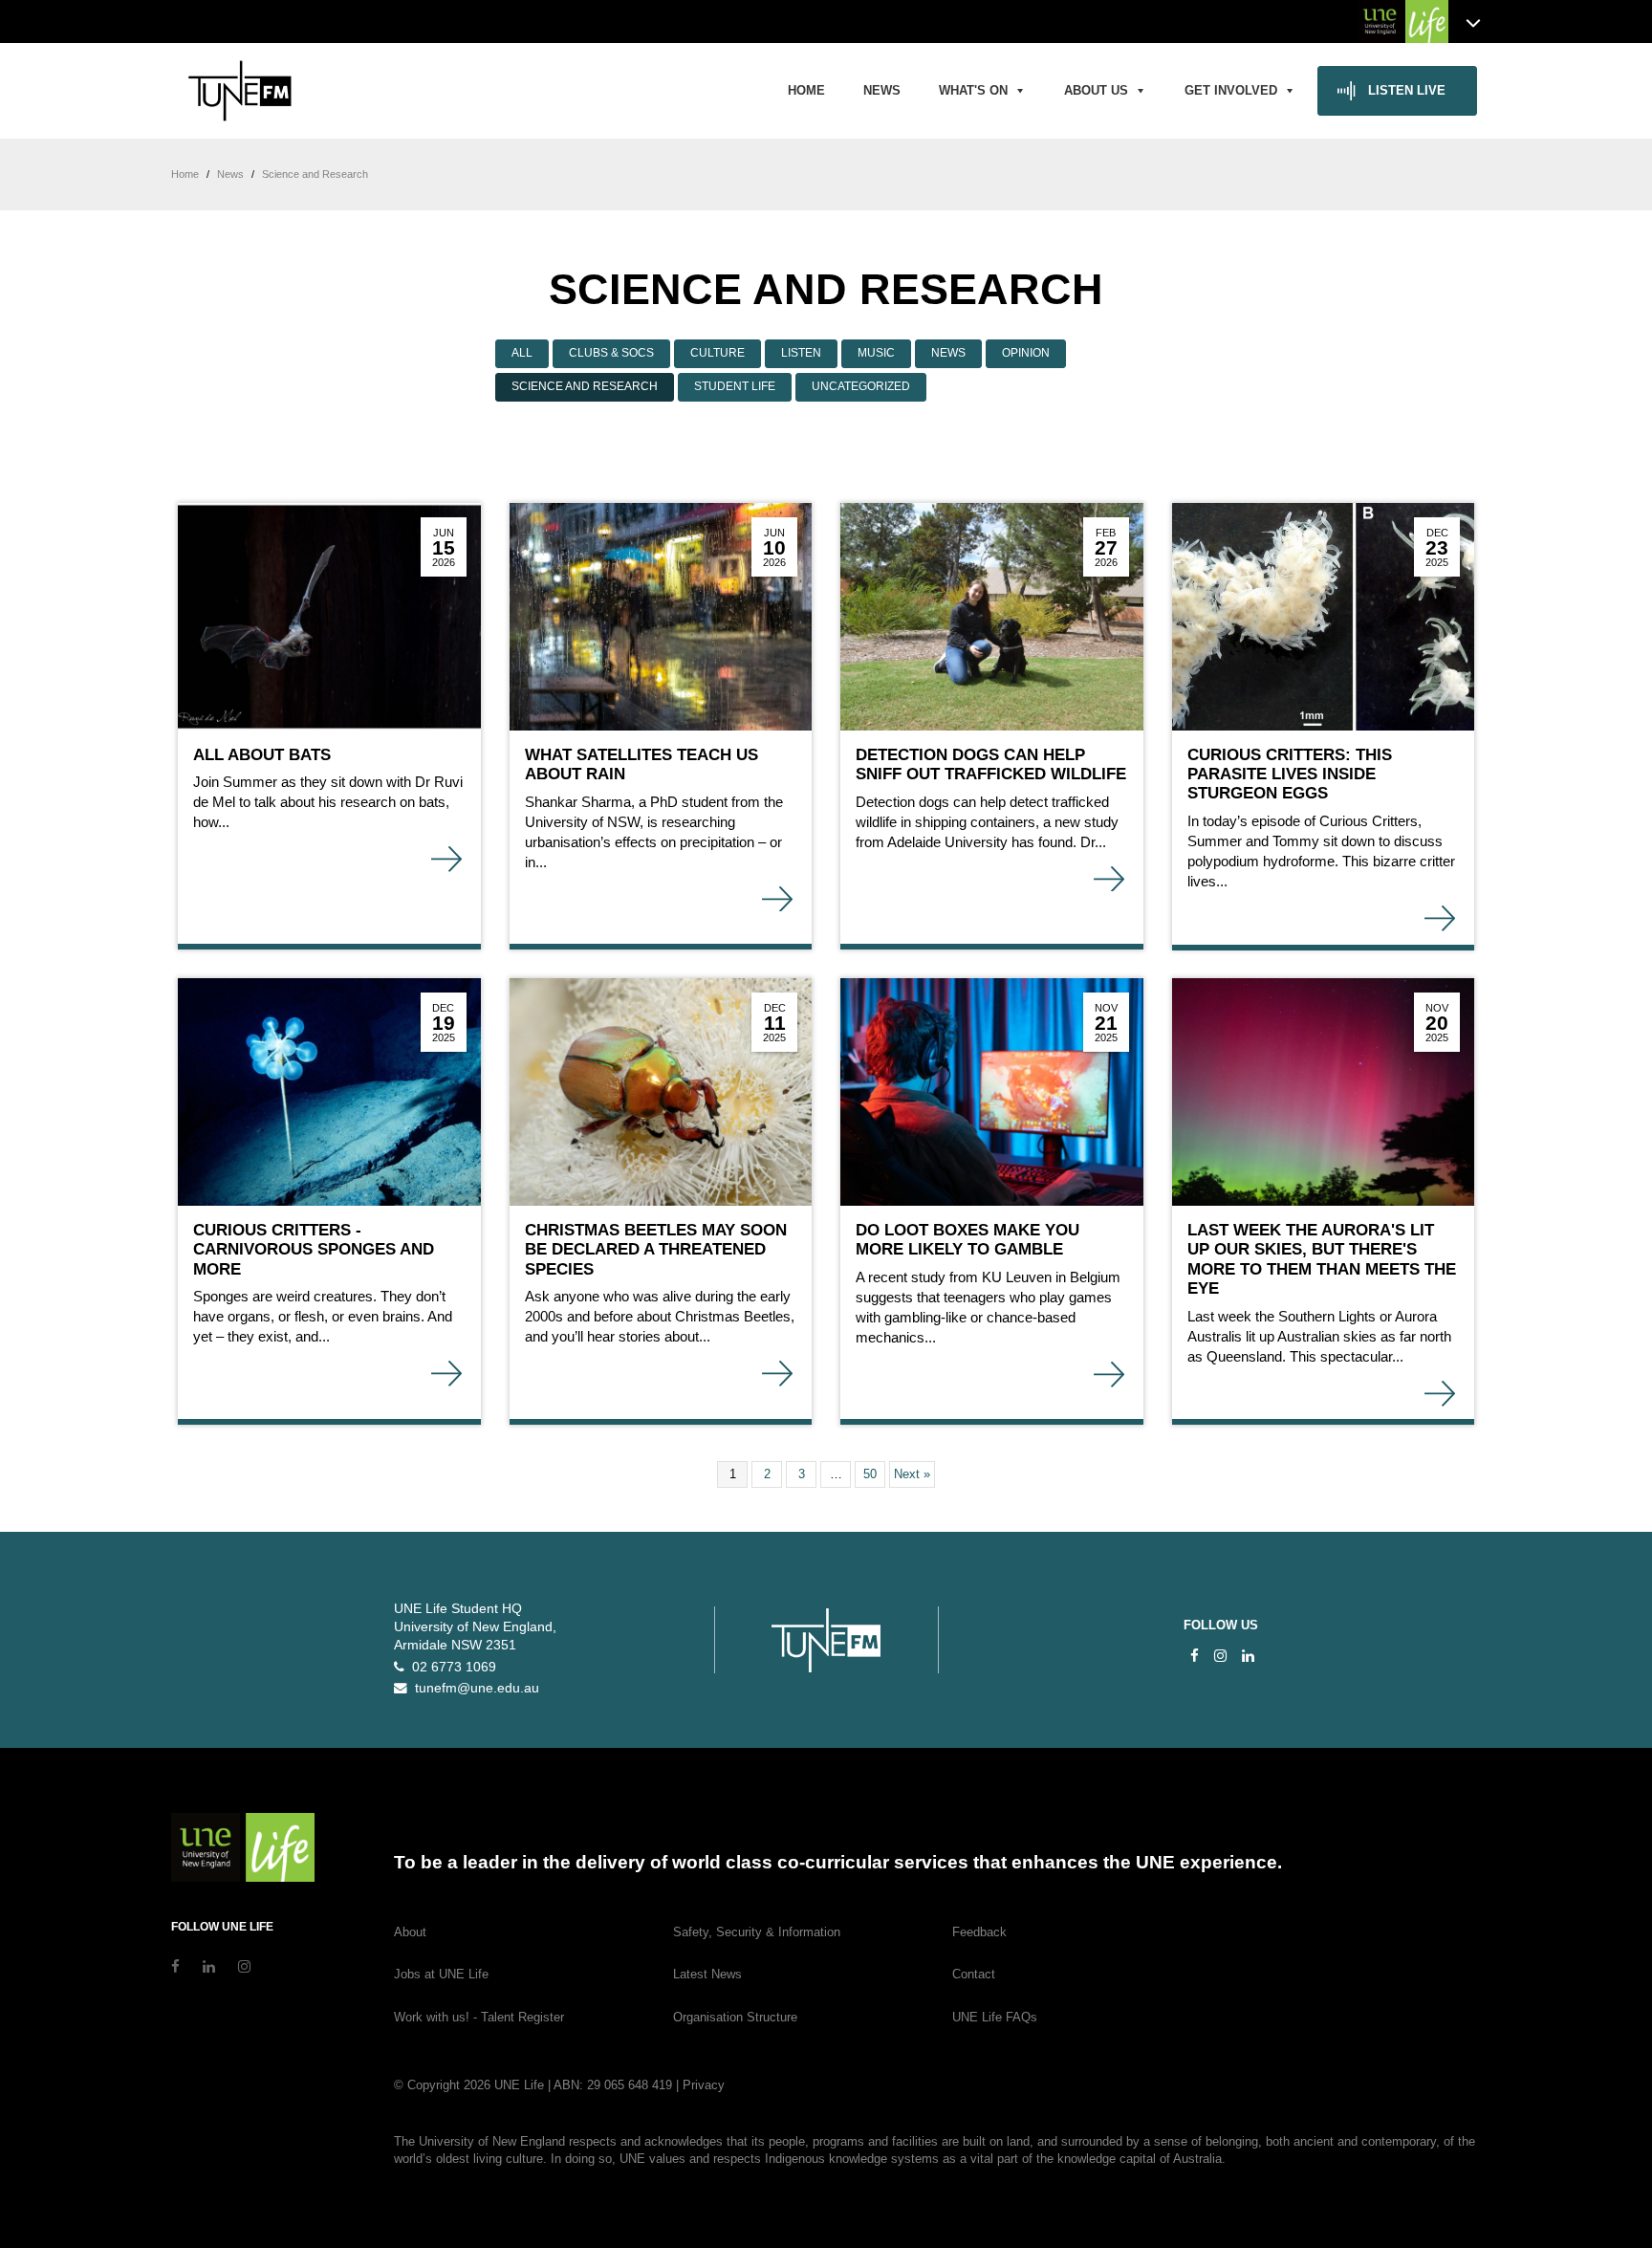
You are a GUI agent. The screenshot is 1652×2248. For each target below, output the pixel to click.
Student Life (735, 386)
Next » (912, 1474)
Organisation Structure (735, 2017)
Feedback (979, 1932)
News (882, 90)
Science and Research (585, 386)
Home (806, 90)
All (522, 353)
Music (876, 353)
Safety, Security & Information (757, 1932)
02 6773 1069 (450, 1667)
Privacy (704, 2085)
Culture (717, 353)
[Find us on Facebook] (1195, 1656)
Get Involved (1231, 90)
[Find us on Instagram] (1220, 1656)
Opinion (1026, 353)
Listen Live (1407, 90)
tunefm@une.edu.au (473, 1688)
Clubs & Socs (611, 353)
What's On (973, 90)
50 (870, 1474)
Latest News (707, 1974)
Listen (801, 353)
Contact (974, 1974)
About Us (1096, 90)
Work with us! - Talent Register (479, 2017)
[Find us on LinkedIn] (1248, 1656)
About (410, 1932)
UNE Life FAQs (995, 2017)
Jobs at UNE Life (441, 1974)
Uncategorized (861, 386)
